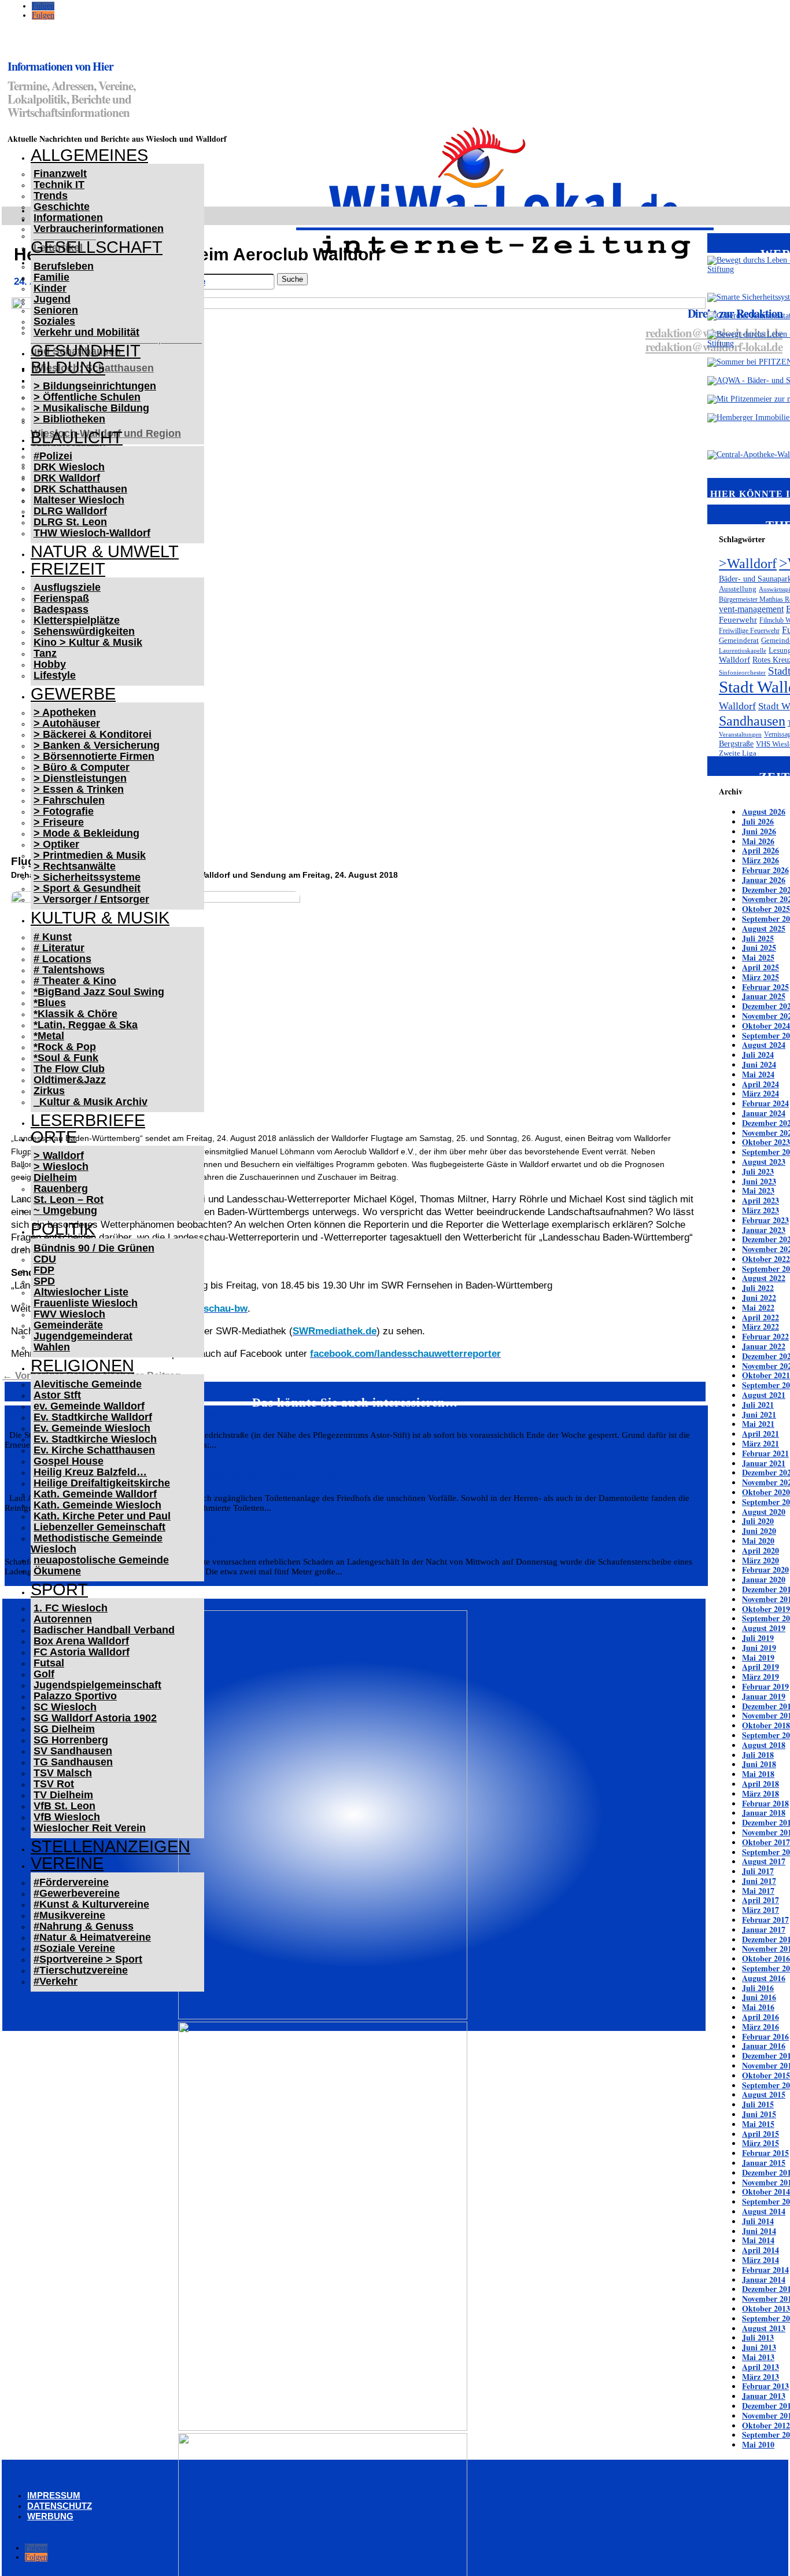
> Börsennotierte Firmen (94, 756)
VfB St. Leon (64, 1806)
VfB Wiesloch (67, 1817)
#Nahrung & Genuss (84, 1926)
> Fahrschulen (69, 800)
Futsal (49, 1663)
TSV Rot (54, 1784)
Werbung (50, 2516)
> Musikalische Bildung (91, 408)
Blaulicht (77, 437)
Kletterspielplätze (77, 620)
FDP (44, 1270)
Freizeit (68, 569)
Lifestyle (55, 675)
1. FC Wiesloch (71, 1608)
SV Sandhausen (73, 1751)
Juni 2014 (759, 2231)
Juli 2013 (758, 2337)
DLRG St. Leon (70, 522)
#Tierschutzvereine (81, 1970)
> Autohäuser (67, 723)
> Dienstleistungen (80, 778)
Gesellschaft (97, 247)
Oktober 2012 (766, 2425)
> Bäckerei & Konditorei (93, 734)
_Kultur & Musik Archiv (91, 1102)
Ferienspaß (61, 598)
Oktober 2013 (766, 2308)
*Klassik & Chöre (75, 1014)
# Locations (62, 959)
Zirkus (49, 1091)
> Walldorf (59, 1155)
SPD (44, 1281)
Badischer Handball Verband (104, 1630)
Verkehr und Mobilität (86, 332)
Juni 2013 (759, 2347)
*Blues (50, 1003)
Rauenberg (61, 1188)
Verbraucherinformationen (99, 229)
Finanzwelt (60, 174)
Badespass (61, 609)
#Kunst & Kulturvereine (91, 1904)
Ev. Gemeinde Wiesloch (92, 1428)
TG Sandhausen (73, 1762)
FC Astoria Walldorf (82, 1652)
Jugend (52, 299)
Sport (59, 1589)
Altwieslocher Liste (81, 1292)
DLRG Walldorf (70, 511)
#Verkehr (56, 1981)
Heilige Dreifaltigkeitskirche (102, 1483)
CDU (45, 1259)
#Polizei (53, 456)
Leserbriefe (88, 1120)
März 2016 (761, 2027)
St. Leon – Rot (69, 1199)
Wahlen (52, 1347)
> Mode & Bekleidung (86, 833)
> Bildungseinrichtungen (95, 386)
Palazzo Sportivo (75, 1696)
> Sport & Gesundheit (87, 888)
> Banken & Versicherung (97, 745)
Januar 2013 (764, 2396)
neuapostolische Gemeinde (101, 1560)
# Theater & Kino (75, 981)
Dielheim (55, 1177)
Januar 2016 (764, 2046)
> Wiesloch (61, 1166)
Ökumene (57, 1571)
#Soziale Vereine (74, 1948)
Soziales (54, 321)
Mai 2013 (758, 2357)
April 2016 (761, 2017)
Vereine (67, 1863)
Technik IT (59, 185)
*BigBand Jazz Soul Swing (99, 992)
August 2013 (764, 2328)
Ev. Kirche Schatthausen (94, 1450)
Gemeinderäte (68, 1325)
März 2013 (761, 2377)
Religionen (82, 1366)
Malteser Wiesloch (79, 500)
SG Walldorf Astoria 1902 (95, 1718)
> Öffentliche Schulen (87, 397)
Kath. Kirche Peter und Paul (102, 1516)
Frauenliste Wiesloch (86, 1303)
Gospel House (69, 1461)
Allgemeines (89, 155)
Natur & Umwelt (105, 551)
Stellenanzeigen (110, 1846)
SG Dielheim (64, 1729)
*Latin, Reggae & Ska (86, 1025)
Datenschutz (60, 2506)
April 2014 (761, 2250)
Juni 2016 (759, 1997)
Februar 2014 (765, 2270)
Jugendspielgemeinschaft (97, 1685)
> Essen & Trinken (79, 789)
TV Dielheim (63, 1795)
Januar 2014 (764, 2279)
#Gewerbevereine (77, 1893)
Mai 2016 (758, 2007)
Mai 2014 (758, 2240)
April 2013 (761, 2367)
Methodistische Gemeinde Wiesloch (97, 1543)
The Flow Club (69, 1069)
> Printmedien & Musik (90, 855)
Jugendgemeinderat (83, 1336)
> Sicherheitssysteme (87, 877)
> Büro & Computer (82, 767)
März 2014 (761, 2260)
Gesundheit (86, 351)
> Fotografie (64, 811)
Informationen (68, 218)
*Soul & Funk (66, 1058)
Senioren (56, 310)
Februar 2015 (765, 2153)
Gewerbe (73, 694)
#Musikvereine (69, 1915)
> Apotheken (65, 712)
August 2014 (764, 2211)
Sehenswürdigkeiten (84, 631)
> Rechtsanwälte (75, 866)
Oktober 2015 (766, 2075)
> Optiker (56, 844)
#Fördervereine (71, 1882)
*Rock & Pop (65, 1047)
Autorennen (63, 1619)
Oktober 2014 (766, 2192)
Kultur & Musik (100, 918)
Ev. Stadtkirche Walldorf (93, 1417)
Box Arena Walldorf (81, 1641)
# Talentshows (69, 970)
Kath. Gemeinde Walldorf (95, 1494)
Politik (63, 1229)
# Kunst (53, 937)
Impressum (54, 2495)
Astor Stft (57, 1395)
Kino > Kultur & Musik (88, 642)
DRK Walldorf (67, 478)
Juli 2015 (758, 2104)
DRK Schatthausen (80, 489)
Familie (51, 277)
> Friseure (59, 822)
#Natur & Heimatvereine (92, 1937)
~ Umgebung (65, 1210)
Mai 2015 (758, 2124)
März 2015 (761, 2143)
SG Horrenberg (71, 1740)
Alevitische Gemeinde (88, 1384)
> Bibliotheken (69, 419)
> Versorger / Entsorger (91, 899)
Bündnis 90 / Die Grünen (94, 1248)
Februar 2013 (765, 2386)
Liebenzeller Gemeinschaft (99, 1527)
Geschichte (62, 207)
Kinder (50, 288)
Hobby (50, 664)
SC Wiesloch (65, 1707)
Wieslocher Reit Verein (90, 1828)
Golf (44, 1674)
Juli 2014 (758, 2221)
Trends (51, 196)
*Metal (49, 1036)
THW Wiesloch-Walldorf (92, 533)
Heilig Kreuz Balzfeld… (90, 1472)
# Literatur (59, 948)
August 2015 (764, 2094)
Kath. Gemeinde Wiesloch (97, 1505)
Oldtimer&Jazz (70, 1080)
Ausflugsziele (67, 587)
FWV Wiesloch (69, 1314)
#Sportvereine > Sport (88, 1959)
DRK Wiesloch (69, 467)
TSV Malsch (63, 1773)
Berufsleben (64, 266)
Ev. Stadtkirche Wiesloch (95, 1439)
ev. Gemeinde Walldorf (89, 1406)
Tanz (45, 653)
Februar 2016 (765, 2036)
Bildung (68, 367)
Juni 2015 (759, 2114)
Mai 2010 (758, 2444)
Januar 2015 (764, 2163)
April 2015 (761, 2134)
